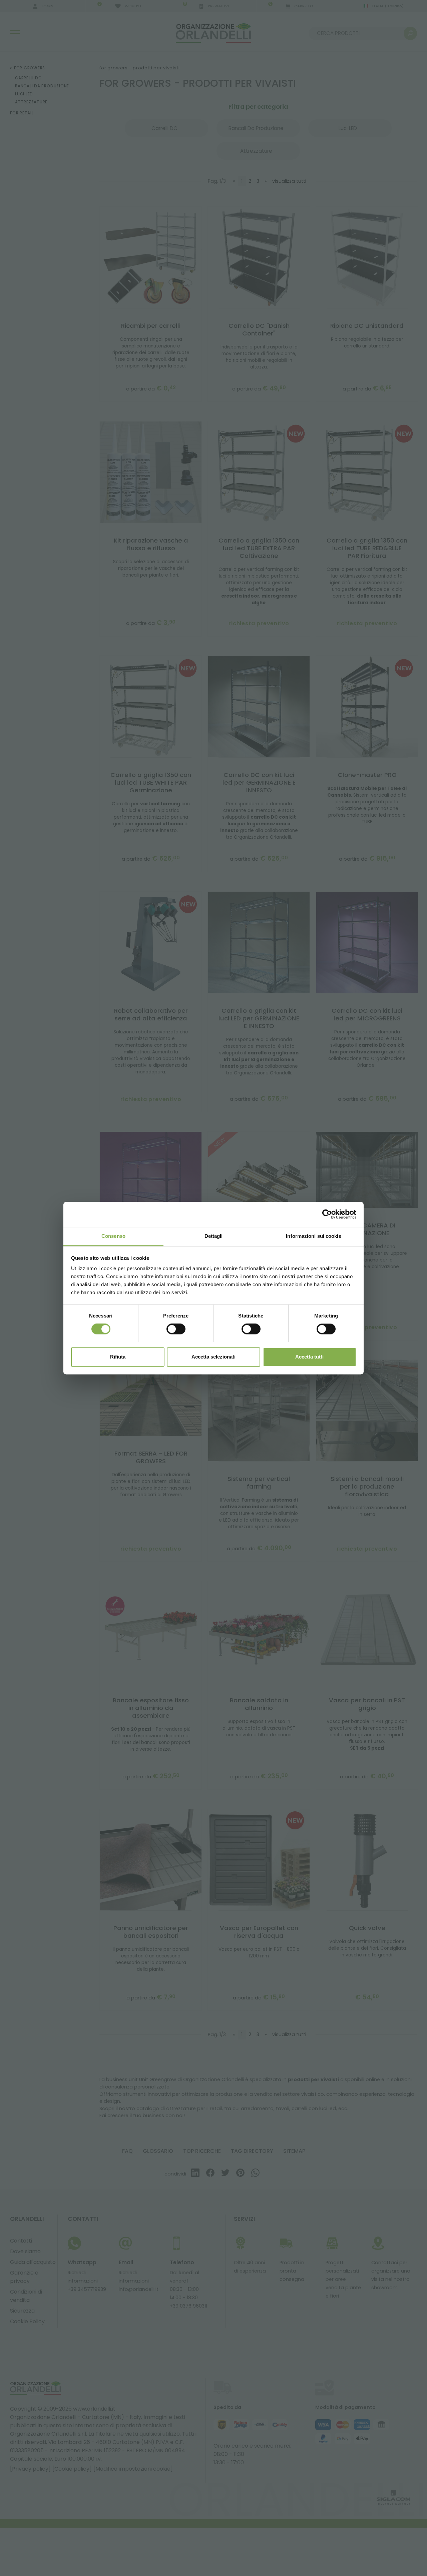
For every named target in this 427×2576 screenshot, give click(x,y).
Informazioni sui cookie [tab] (313, 1236)
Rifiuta (118, 1357)
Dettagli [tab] (214, 1236)
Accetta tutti (309, 1357)
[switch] (176, 1329)
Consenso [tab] (113, 1236)
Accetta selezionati (213, 1357)
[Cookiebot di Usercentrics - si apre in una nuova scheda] (327, 1214)
